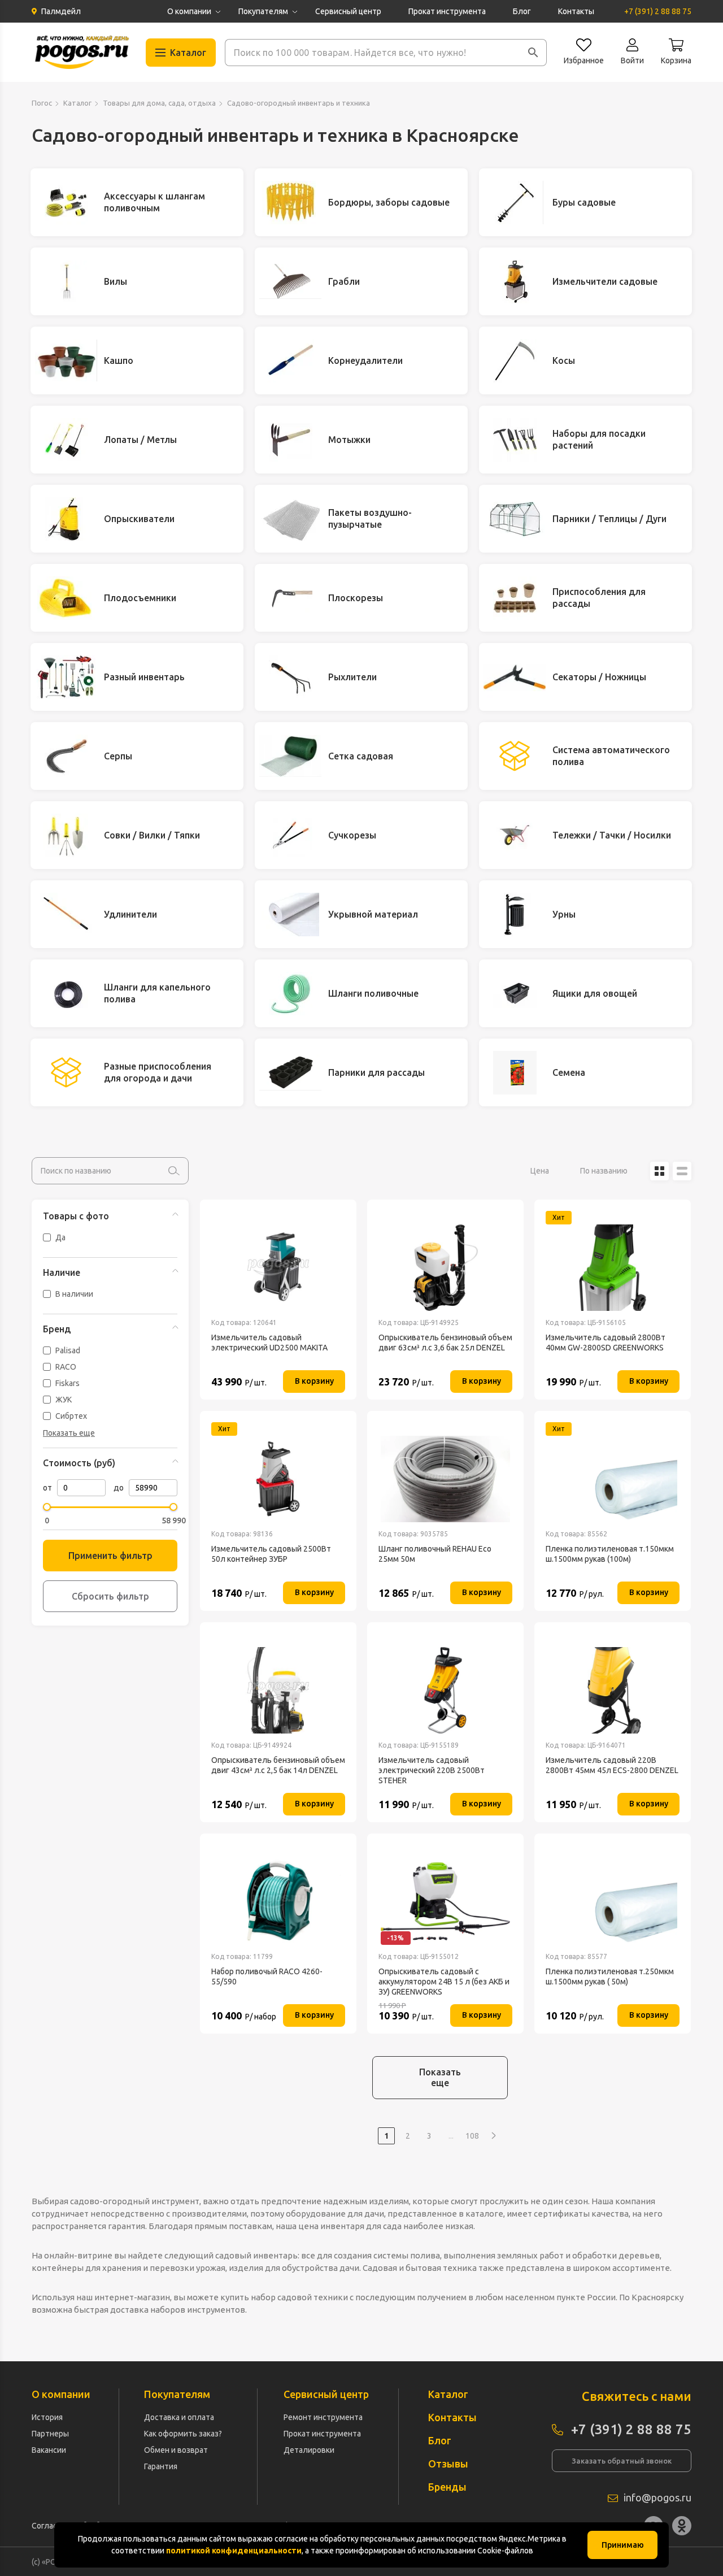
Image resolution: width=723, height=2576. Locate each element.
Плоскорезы (356, 598)
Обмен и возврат (176, 2450)
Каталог (77, 103)
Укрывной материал (373, 914)
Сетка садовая (361, 756)
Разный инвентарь (144, 677)
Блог (522, 11)
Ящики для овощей (595, 993)
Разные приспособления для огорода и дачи (158, 1072)
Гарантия (161, 2466)
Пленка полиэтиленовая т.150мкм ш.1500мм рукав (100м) (610, 1554)
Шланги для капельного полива (157, 993)
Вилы (116, 281)
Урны (564, 914)
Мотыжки (349, 440)
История (47, 2417)
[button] (533, 53)
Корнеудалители (365, 360)
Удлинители (130, 914)
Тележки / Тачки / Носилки (612, 835)
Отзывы (448, 2464)
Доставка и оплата (179, 2417)
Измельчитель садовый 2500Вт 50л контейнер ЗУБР (271, 1554)
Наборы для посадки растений (599, 439)
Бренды (447, 2487)
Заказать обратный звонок (622, 2461)
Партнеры (50, 2434)
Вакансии (49, 2450)
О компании (189, 11)
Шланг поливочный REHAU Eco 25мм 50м (435, 1554)
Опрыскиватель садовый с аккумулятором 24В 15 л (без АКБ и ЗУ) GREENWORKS (444, 1982)
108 (472, 2136)
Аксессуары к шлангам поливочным (154, 202)
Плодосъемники (140, 598)
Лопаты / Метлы (140, 440)
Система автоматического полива (611, 756)
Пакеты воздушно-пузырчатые (370, 518)
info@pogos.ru (657, 2497)
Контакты (576, 11)
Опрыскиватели (139, 519)
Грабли (344, 281)
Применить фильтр (110, 1556)
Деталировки (309, 2450)
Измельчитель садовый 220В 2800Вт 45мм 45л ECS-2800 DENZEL (612, 1765)
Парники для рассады (376, 1072)
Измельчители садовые (605, 281)
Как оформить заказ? (183, 2434)
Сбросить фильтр (110, 1596)
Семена (569, 1072)
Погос (42, 103)
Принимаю (623, 2545)
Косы (564, 360)
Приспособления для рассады (599, 598)
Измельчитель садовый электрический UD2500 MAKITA (269, 1343)
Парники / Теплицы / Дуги (609, 519)
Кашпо (119, 360)
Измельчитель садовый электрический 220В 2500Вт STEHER (432, 1770)
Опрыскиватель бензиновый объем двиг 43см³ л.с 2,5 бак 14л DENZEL (278, 1765)
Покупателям (263, 11)
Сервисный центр (348, 11)
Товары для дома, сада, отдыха (159, 103)
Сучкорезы (352, 835)
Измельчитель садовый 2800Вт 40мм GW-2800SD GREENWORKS (606, 1343)
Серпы (118, 756)
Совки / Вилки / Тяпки (152, 835)
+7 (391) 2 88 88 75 (658, 11)
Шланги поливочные (373, 993)
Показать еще (440, 2077)
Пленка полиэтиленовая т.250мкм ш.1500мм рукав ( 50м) (610, 1976)
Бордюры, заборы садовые (389, 202)
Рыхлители (352, 677)
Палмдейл (61, 11)
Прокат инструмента (447, 11)
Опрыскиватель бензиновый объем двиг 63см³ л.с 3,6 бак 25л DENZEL (445, 1343)
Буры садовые (584, 202)
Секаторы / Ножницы (599, 677)
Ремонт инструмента (323, 2417)
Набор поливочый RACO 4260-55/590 (267, 1976)
